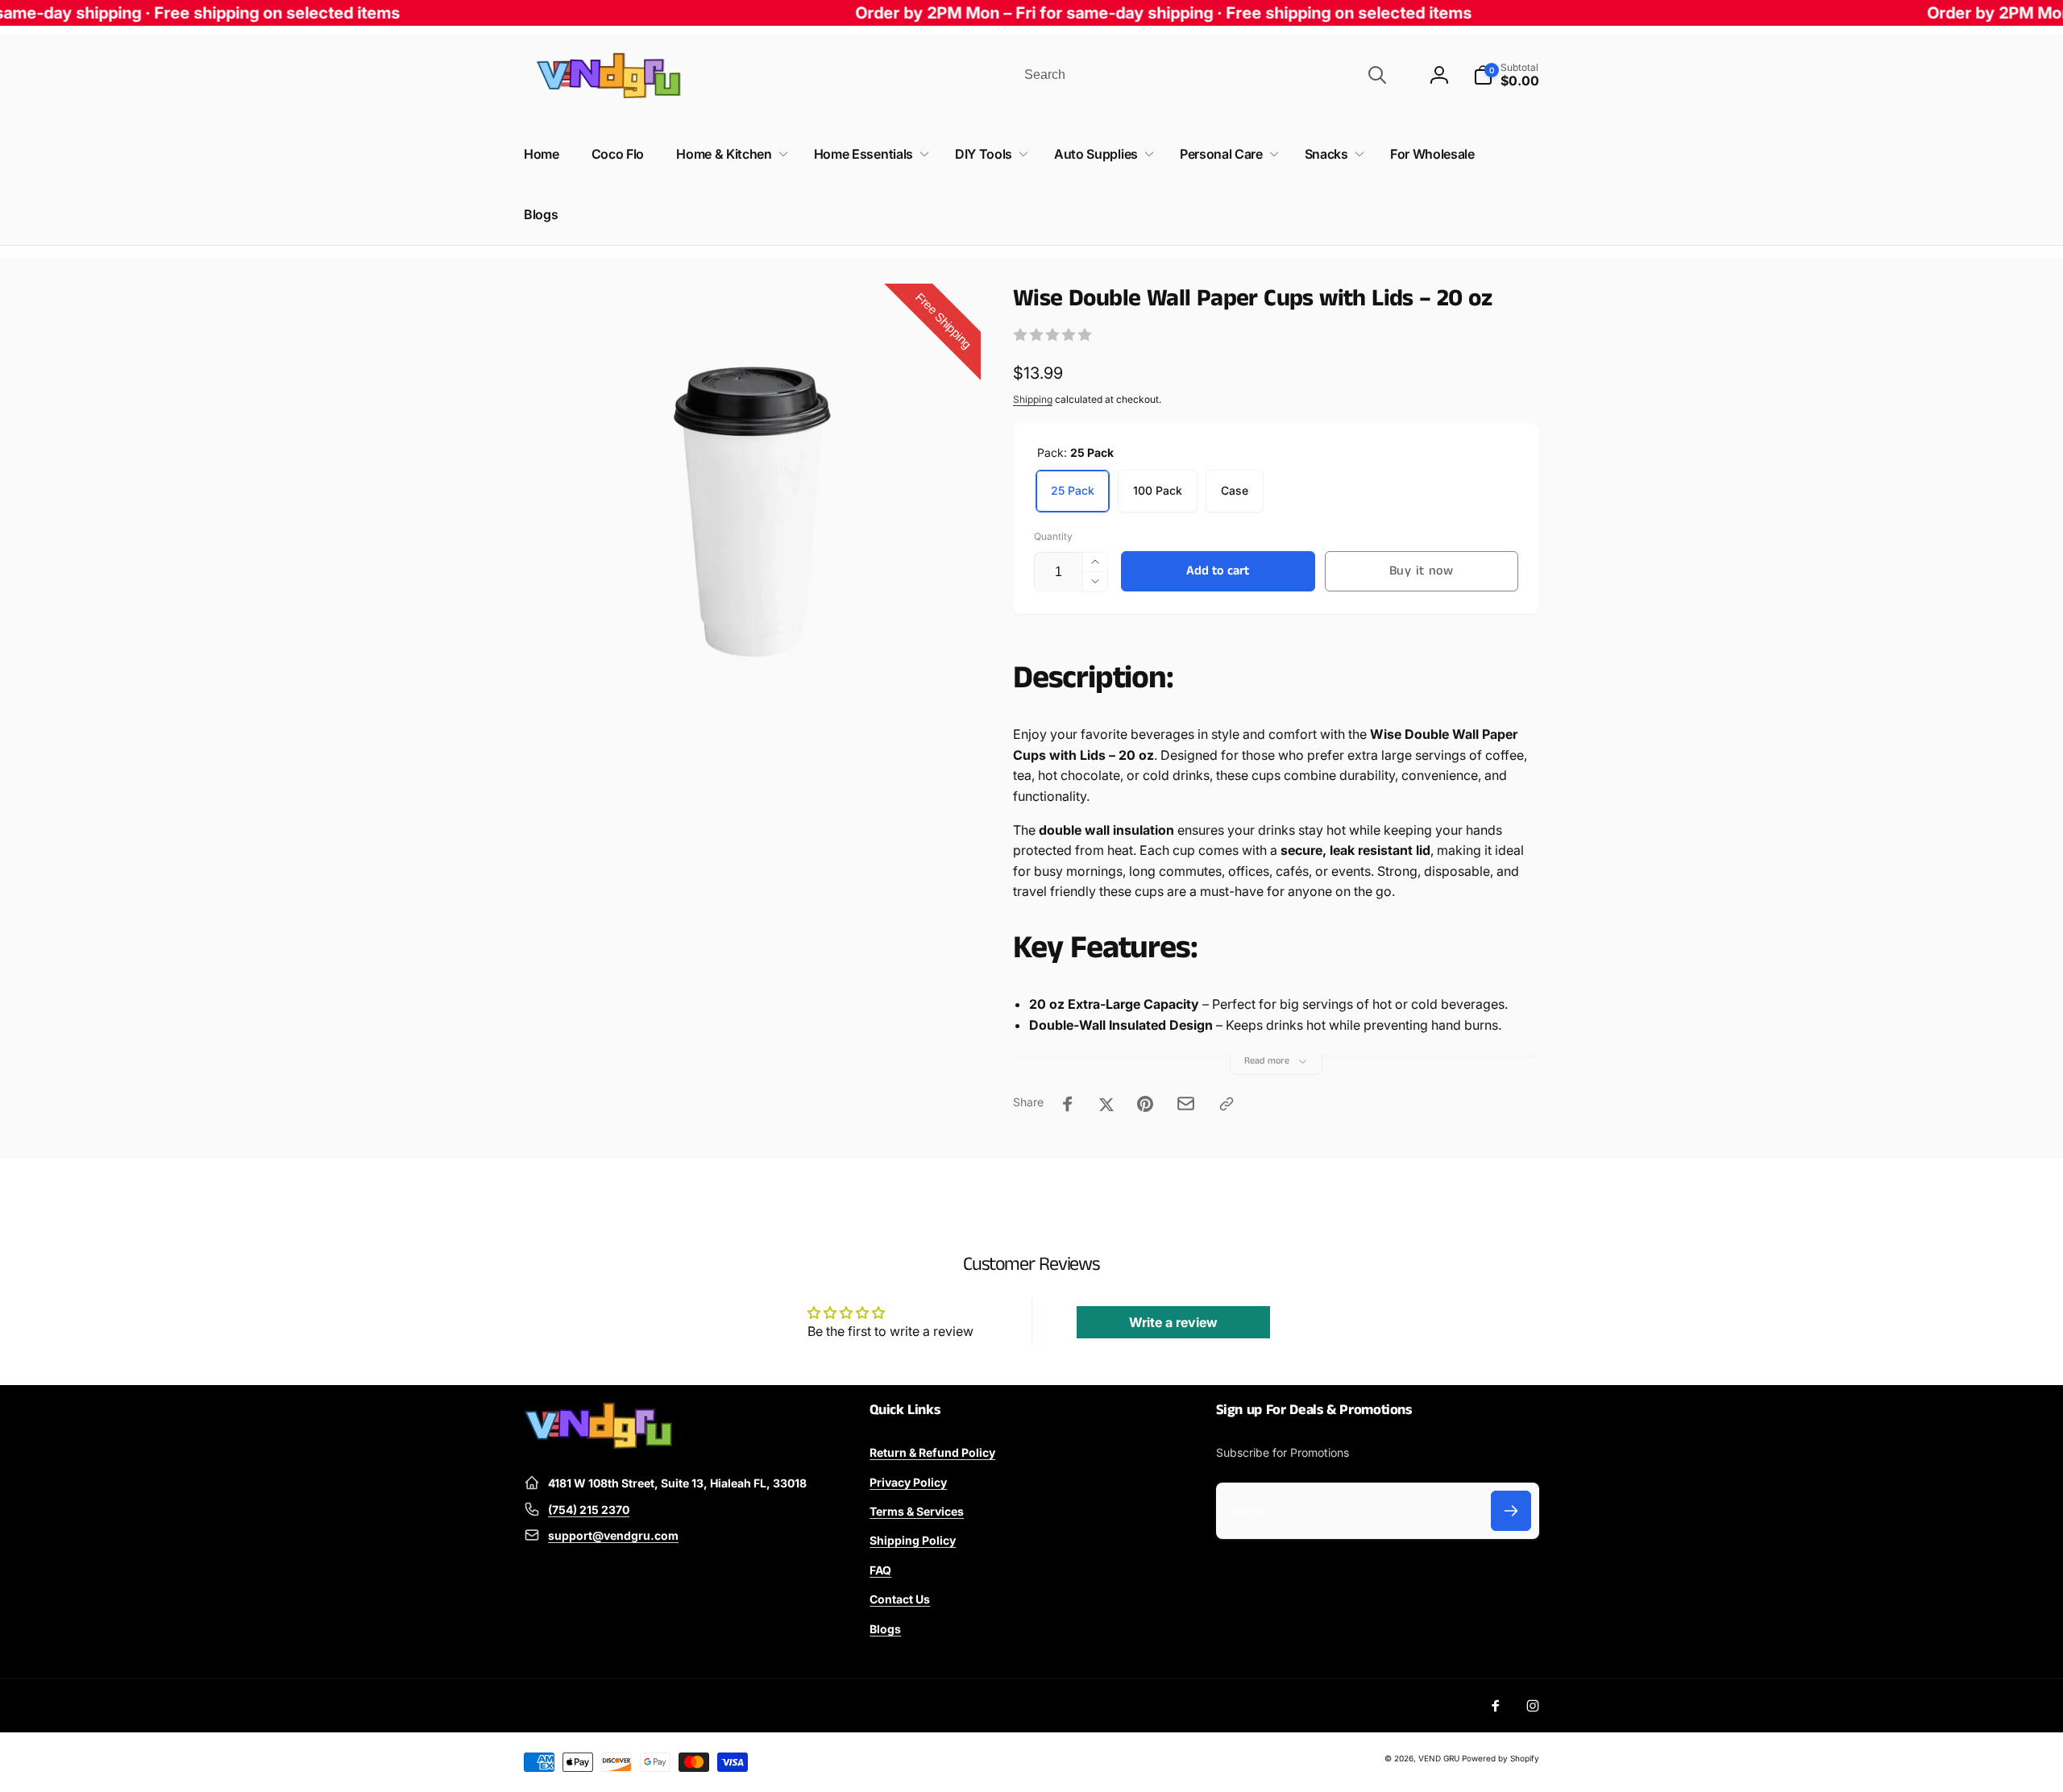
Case (1235, 490)
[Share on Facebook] (1068, 1104)
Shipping (1033, 399)
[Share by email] (1186, 1103)
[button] (1506, 75)
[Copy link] (1227, 1104)
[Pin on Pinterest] (1145, 1104)
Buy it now (1422, 571)
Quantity (1053, 536)
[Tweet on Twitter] (1106, 1104)
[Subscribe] (1511, 1511)
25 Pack (1073, 490)
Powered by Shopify (1501, 1758)
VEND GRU (1439, 1758)
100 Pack (1158, 490)
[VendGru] (598, 1444)
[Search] (1377, 75)
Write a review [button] (1173, 1322)
